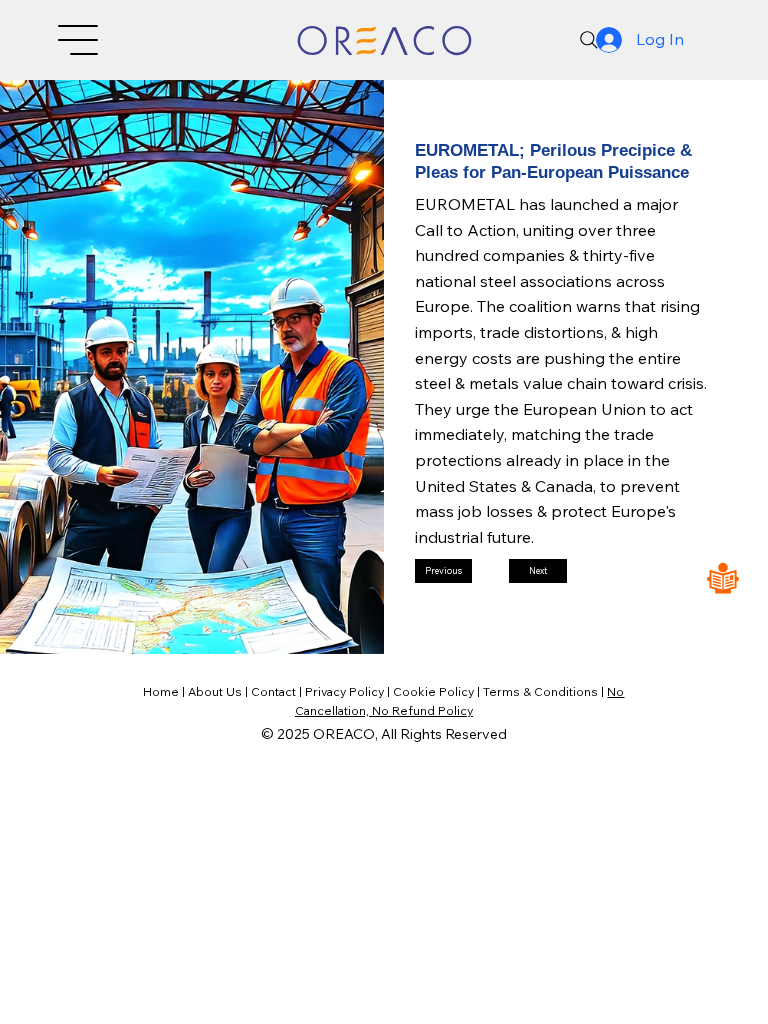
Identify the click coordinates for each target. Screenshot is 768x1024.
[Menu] (79, 40)
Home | (165, 691)
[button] (443, 571)
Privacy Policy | (349, 691)
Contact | (278, 691)
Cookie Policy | (438, 691)
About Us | (219, 691)
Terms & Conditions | (545, 691)
